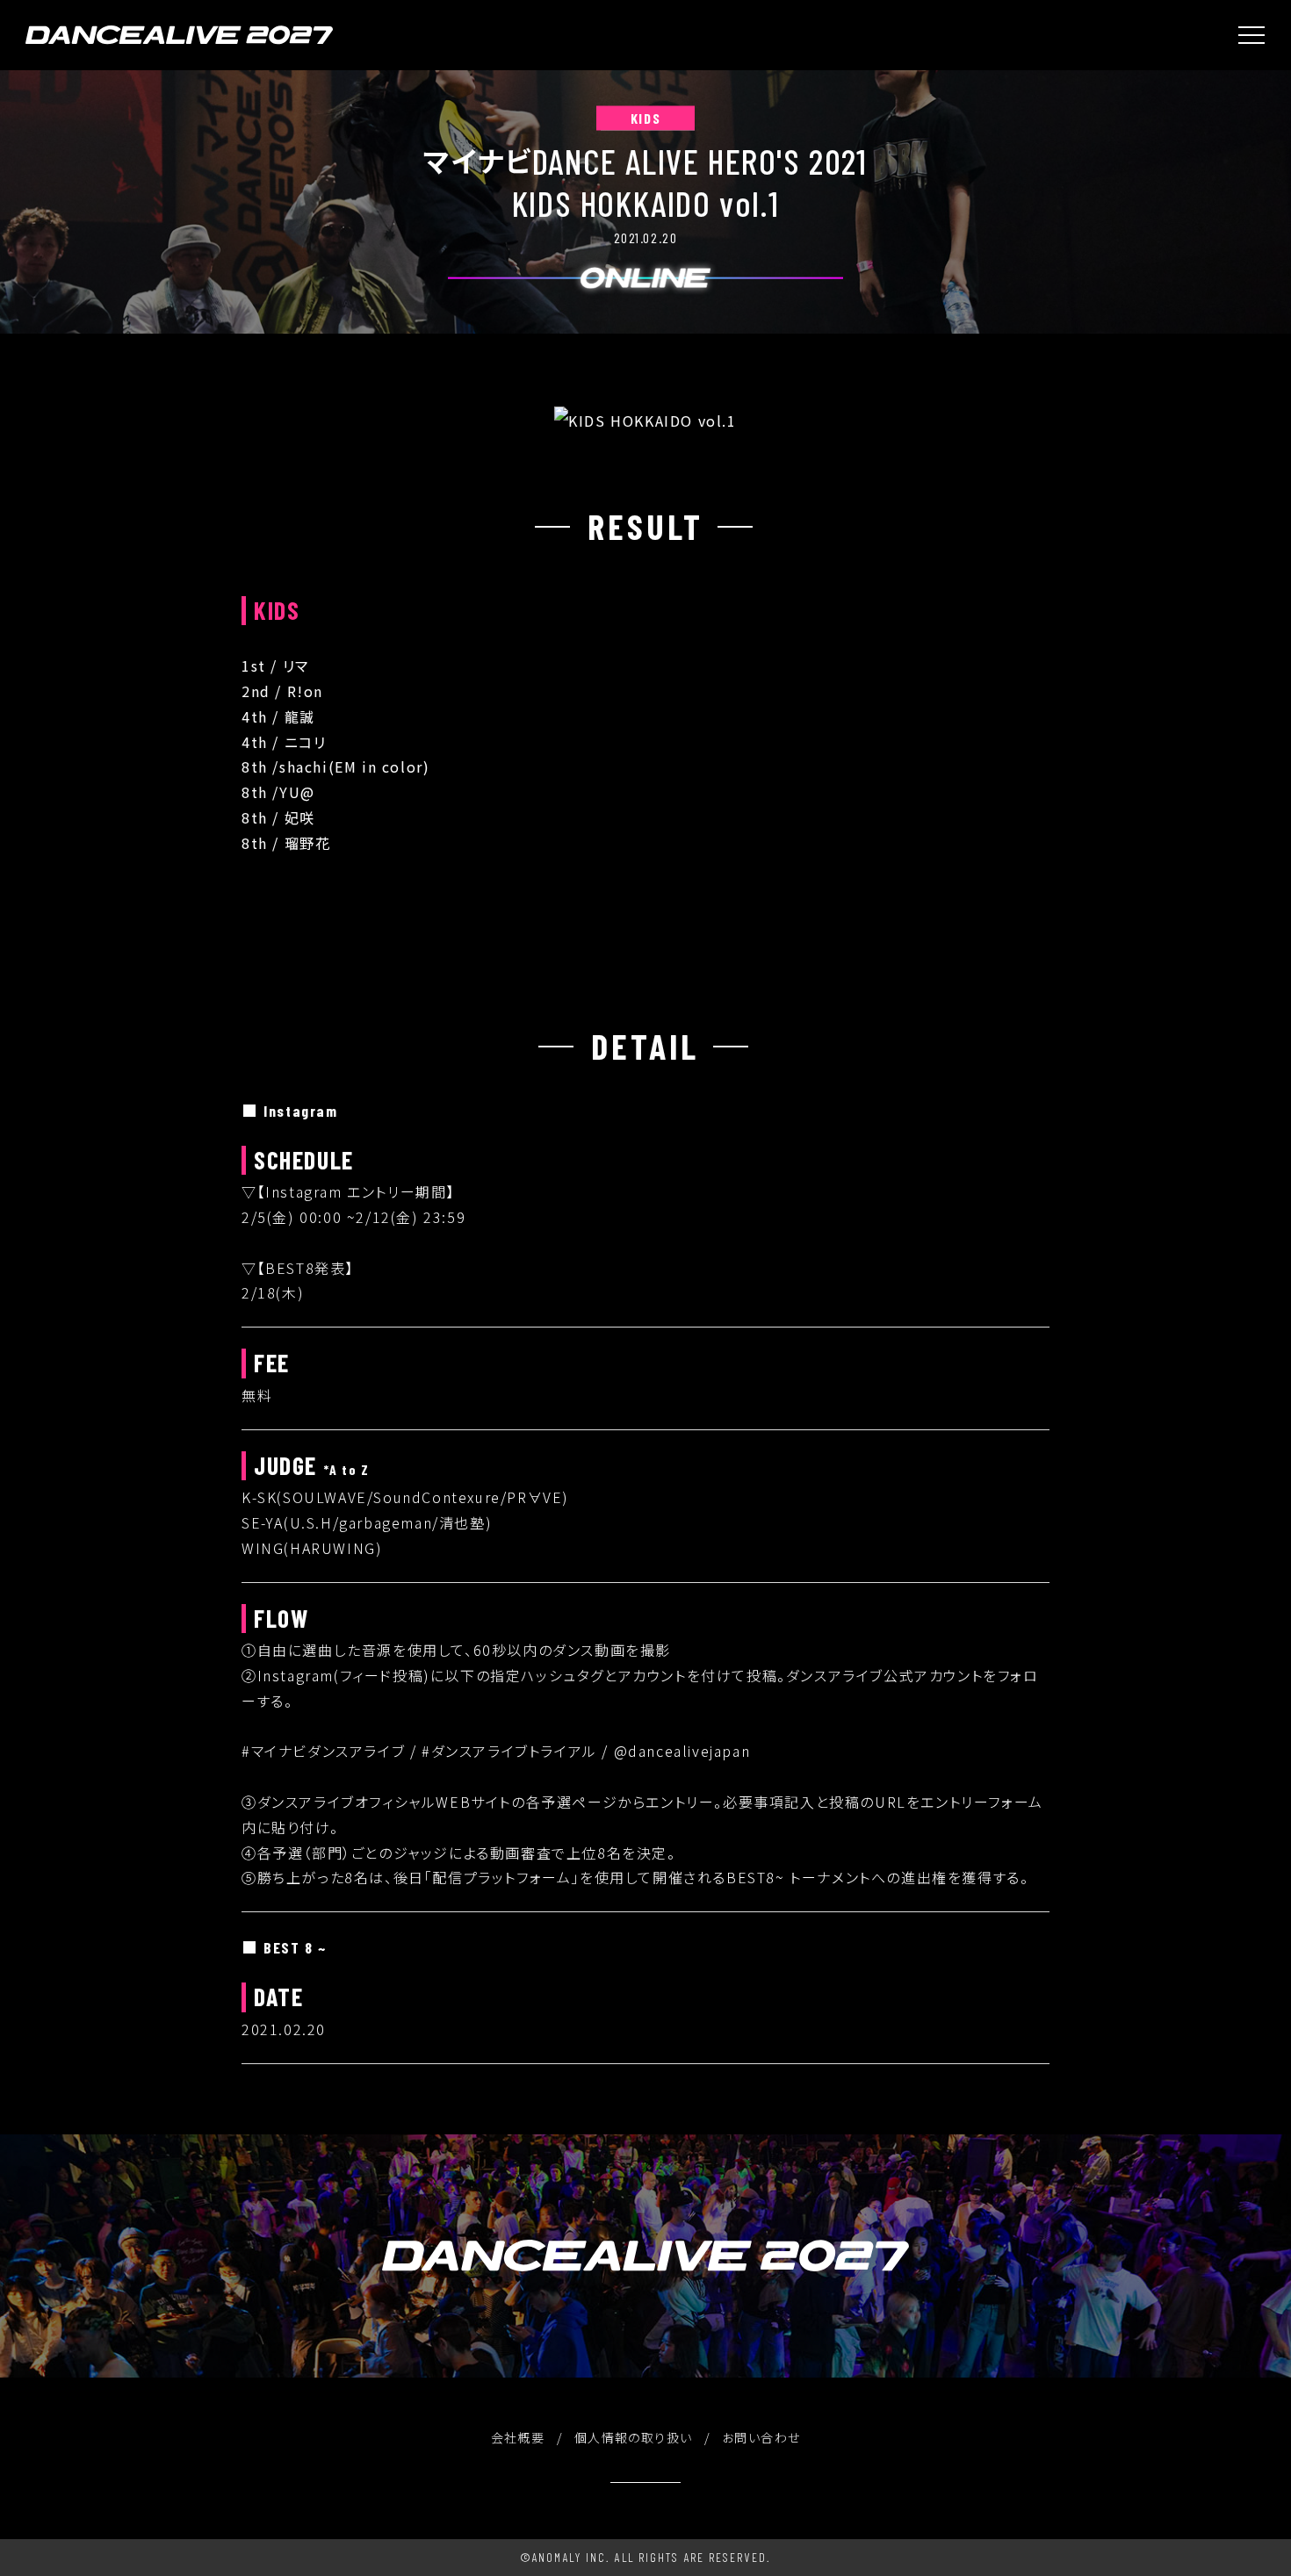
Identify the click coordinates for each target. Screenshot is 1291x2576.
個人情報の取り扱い (634, 2437)
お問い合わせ (761, 2437)
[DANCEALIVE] (179, 35)
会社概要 (518, 2437)
